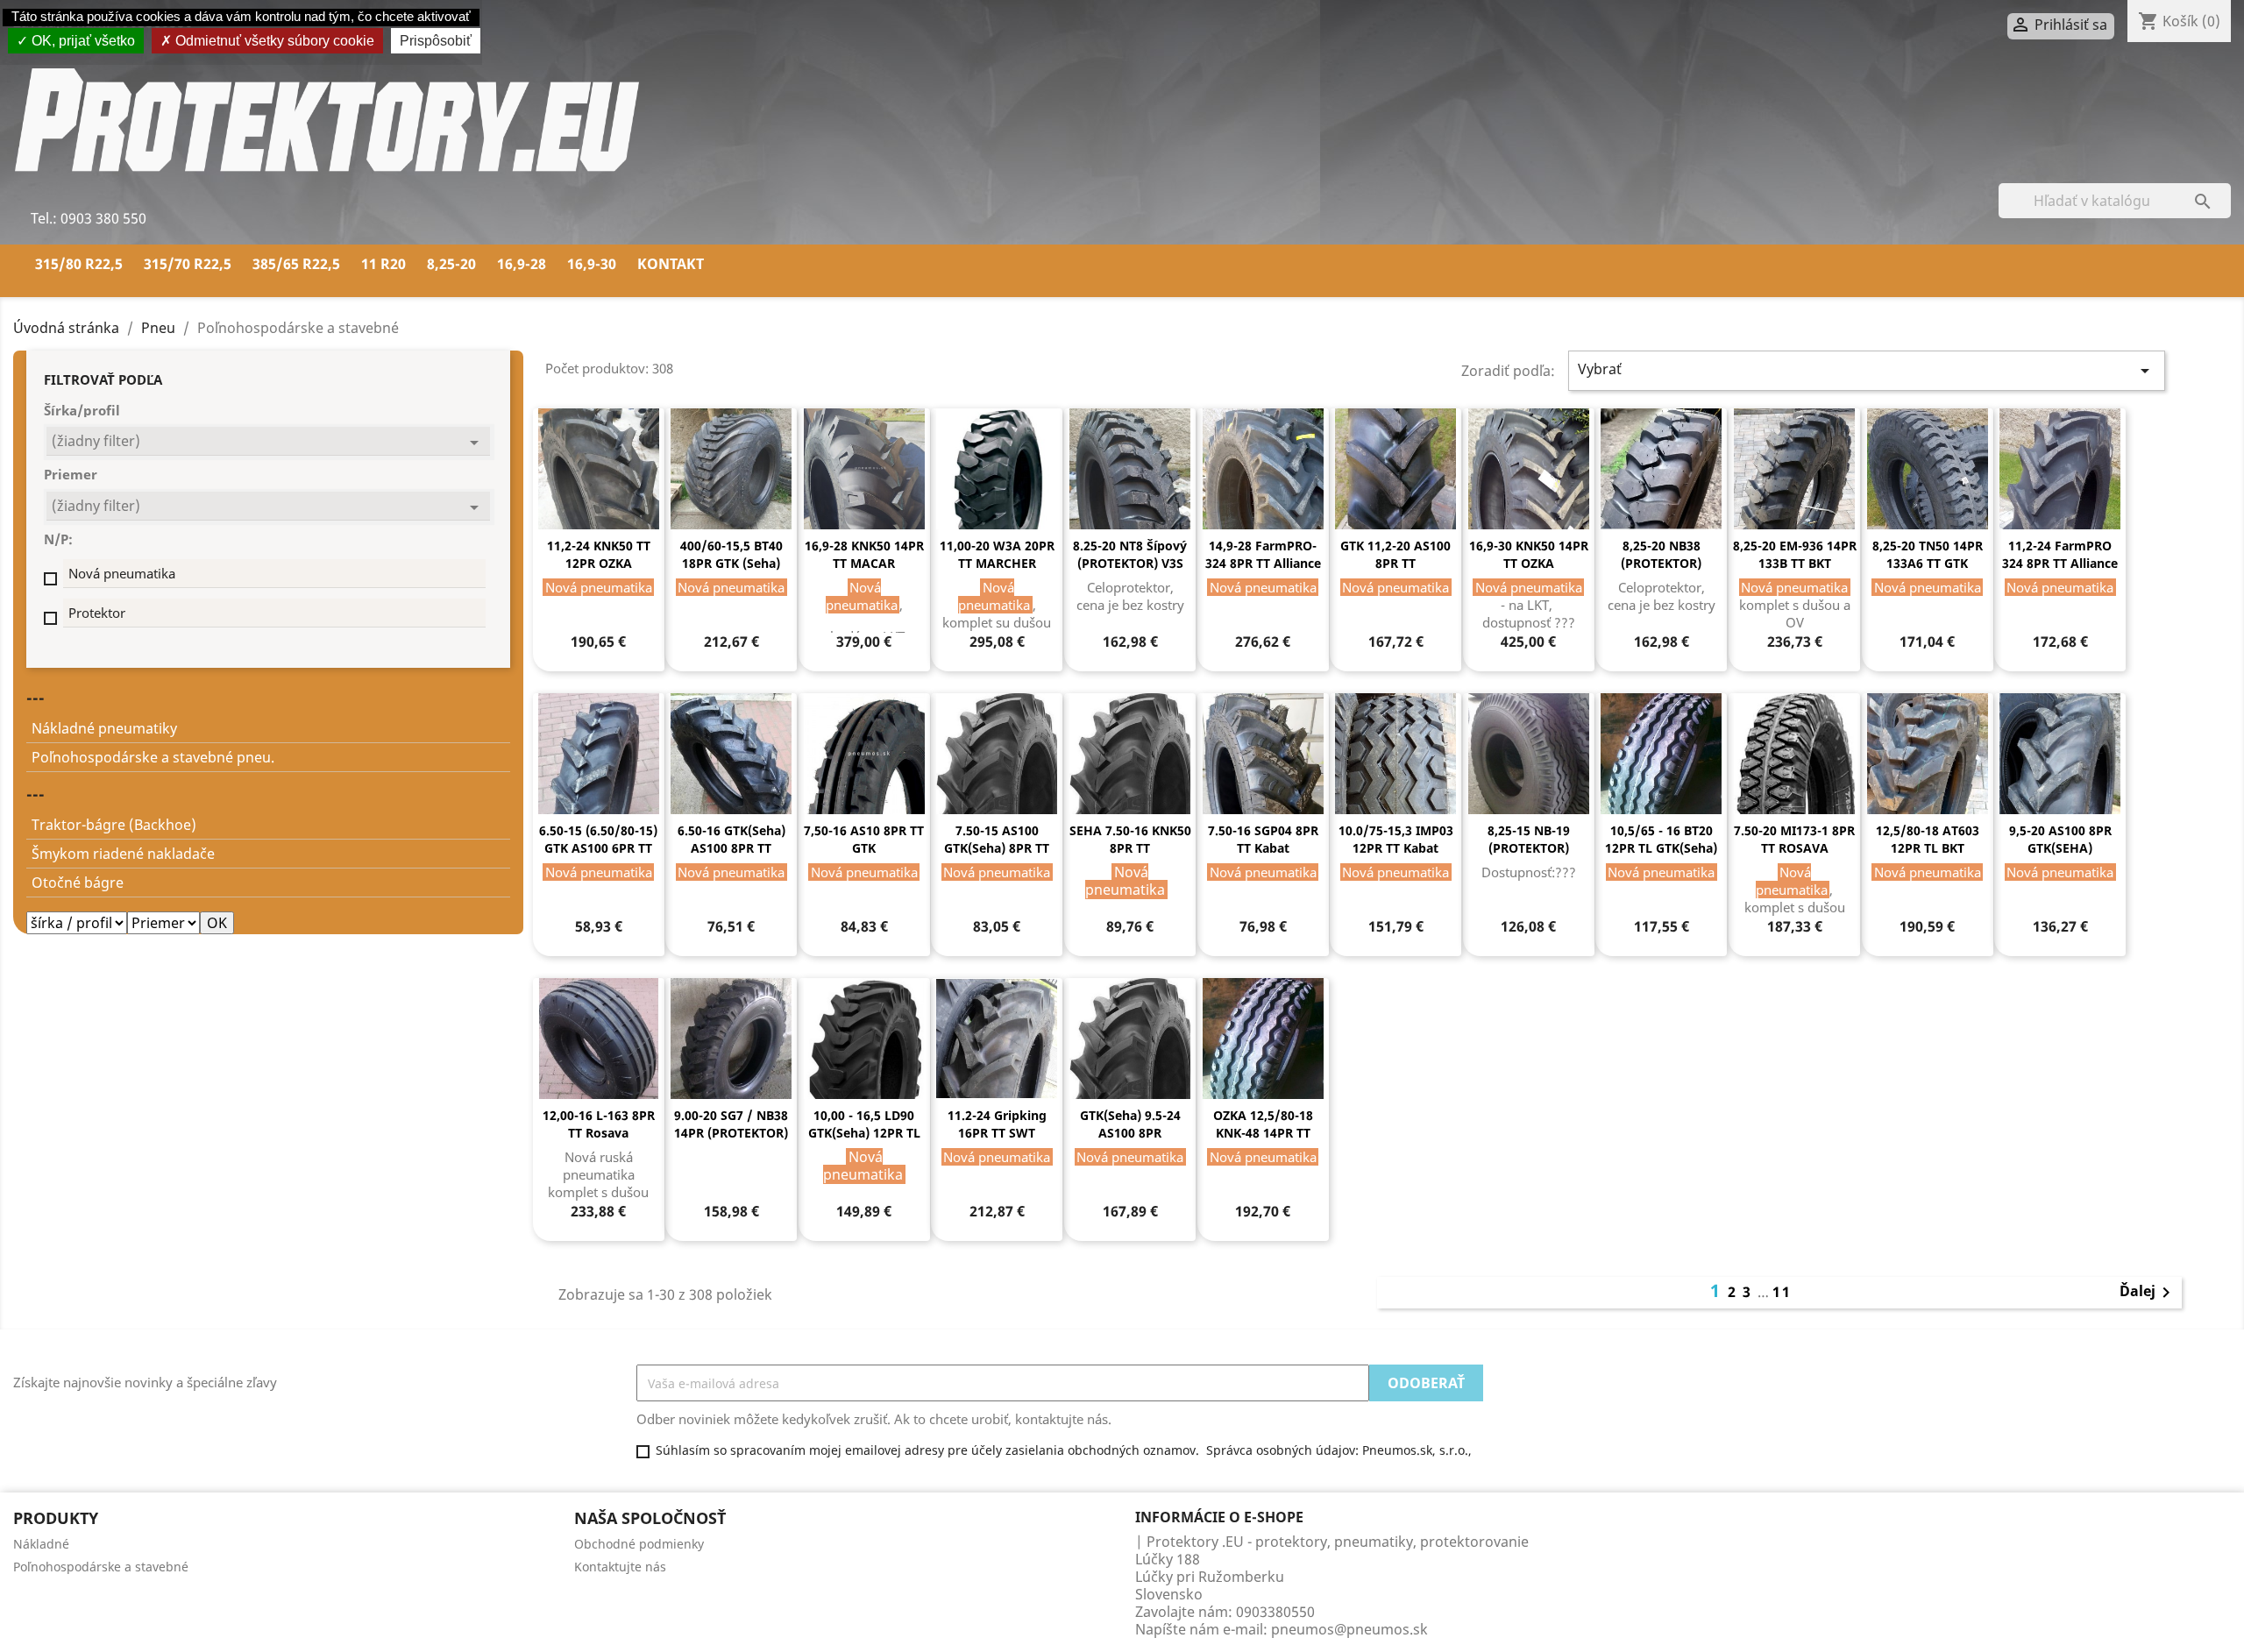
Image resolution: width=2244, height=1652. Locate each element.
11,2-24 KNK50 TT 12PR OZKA (599, 554)
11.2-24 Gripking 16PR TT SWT (997, 1124)
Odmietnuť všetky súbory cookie (273, 41)
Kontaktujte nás (620, 1567)
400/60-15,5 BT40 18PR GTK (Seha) (731, 554)
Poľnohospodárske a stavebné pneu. (153, 757)
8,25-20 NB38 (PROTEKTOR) (1661, 554)
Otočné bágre (78, 883)
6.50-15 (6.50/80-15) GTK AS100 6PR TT (598, 839)
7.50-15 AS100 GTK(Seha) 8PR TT (997, 839)
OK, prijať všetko (82, 41)
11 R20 (383, 264)
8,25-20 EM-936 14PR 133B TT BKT (1795, 554)
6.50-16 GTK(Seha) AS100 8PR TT (731, 839)
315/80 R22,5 (79, 264)
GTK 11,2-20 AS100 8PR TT (1395, 554)
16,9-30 (592, 264)
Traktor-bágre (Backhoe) (114, 825)
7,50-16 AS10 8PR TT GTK (864, 839)
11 (1782, 1292)
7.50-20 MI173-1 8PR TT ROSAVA (1794, 839)
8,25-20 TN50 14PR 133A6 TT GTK (1928, 554)
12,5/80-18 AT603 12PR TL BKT (1928, 839)
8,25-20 (451, 264)
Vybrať (1867, 370)
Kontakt (671, 264)
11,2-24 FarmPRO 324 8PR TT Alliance (2060, 554)
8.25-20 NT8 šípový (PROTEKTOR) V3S (1130, 554)
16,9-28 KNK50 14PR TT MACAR (864, 554)
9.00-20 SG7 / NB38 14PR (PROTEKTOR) (731, 1124)
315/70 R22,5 (188, 264)
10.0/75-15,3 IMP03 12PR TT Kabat (1396, 839)
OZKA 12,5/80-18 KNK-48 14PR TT (1263, 1124)
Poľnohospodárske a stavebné (101, 1567)
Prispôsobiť (436, 41)
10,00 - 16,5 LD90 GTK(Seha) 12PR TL (864, 1124)
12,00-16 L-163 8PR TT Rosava (599, 1124)
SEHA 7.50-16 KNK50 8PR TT (1130, 839)
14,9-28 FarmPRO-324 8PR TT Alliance (1263, 554)
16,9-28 (522, 264)
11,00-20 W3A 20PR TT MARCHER (997, 554)
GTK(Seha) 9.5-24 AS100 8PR (1130, 1124)
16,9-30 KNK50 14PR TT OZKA (1529, 554)
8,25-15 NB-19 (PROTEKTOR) (1529, 839)
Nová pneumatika (122, 573)
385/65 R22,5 (296, 264)
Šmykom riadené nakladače (123, 854)
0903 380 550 (102, 218)
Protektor (97, 613)
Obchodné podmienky (639, 1544)
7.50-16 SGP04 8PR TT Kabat (1263, 839)
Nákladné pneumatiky (104, 728)
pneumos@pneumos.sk (1349, 1629)
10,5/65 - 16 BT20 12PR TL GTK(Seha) (1661, 839)
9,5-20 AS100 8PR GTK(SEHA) (2060, 839)
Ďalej (2148, 1293)
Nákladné (41, 1544)
